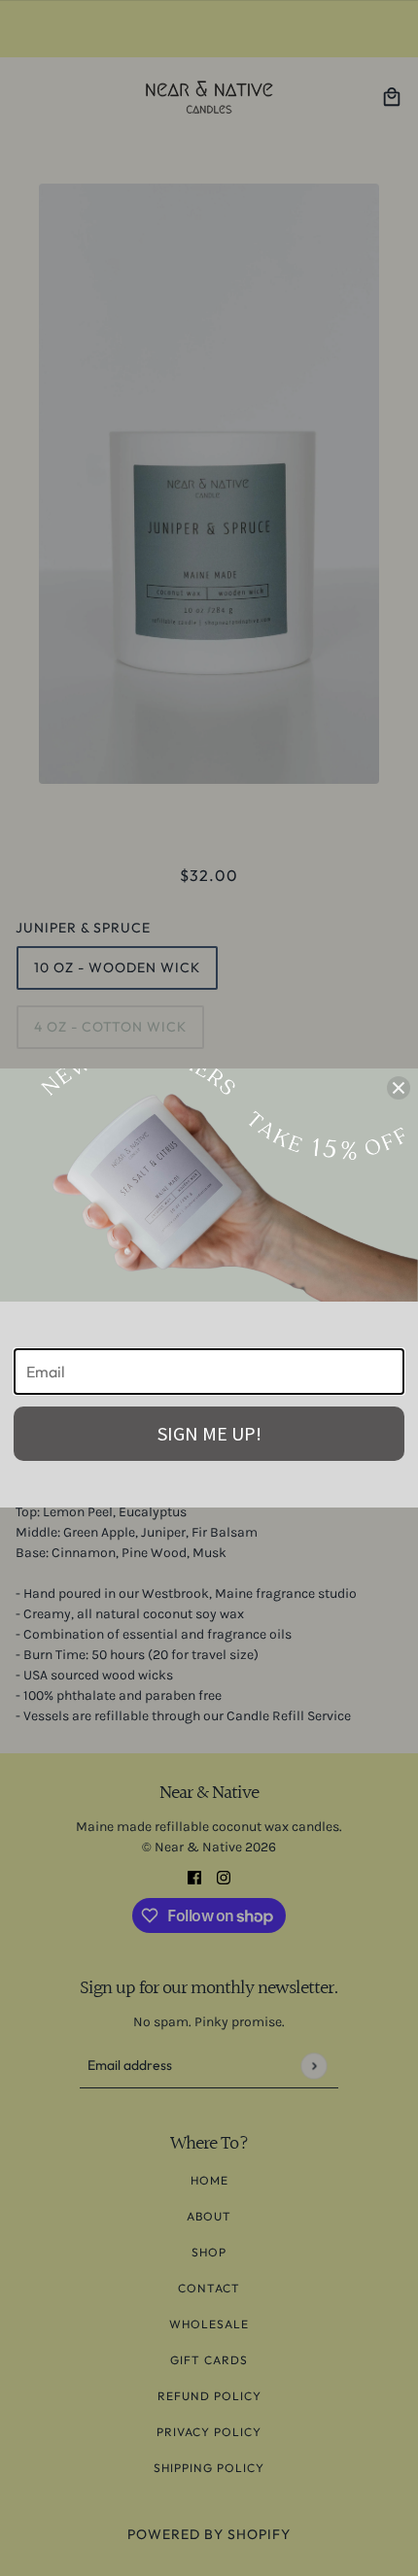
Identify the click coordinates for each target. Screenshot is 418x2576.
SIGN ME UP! (209, 1433)
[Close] (399, 1088)
